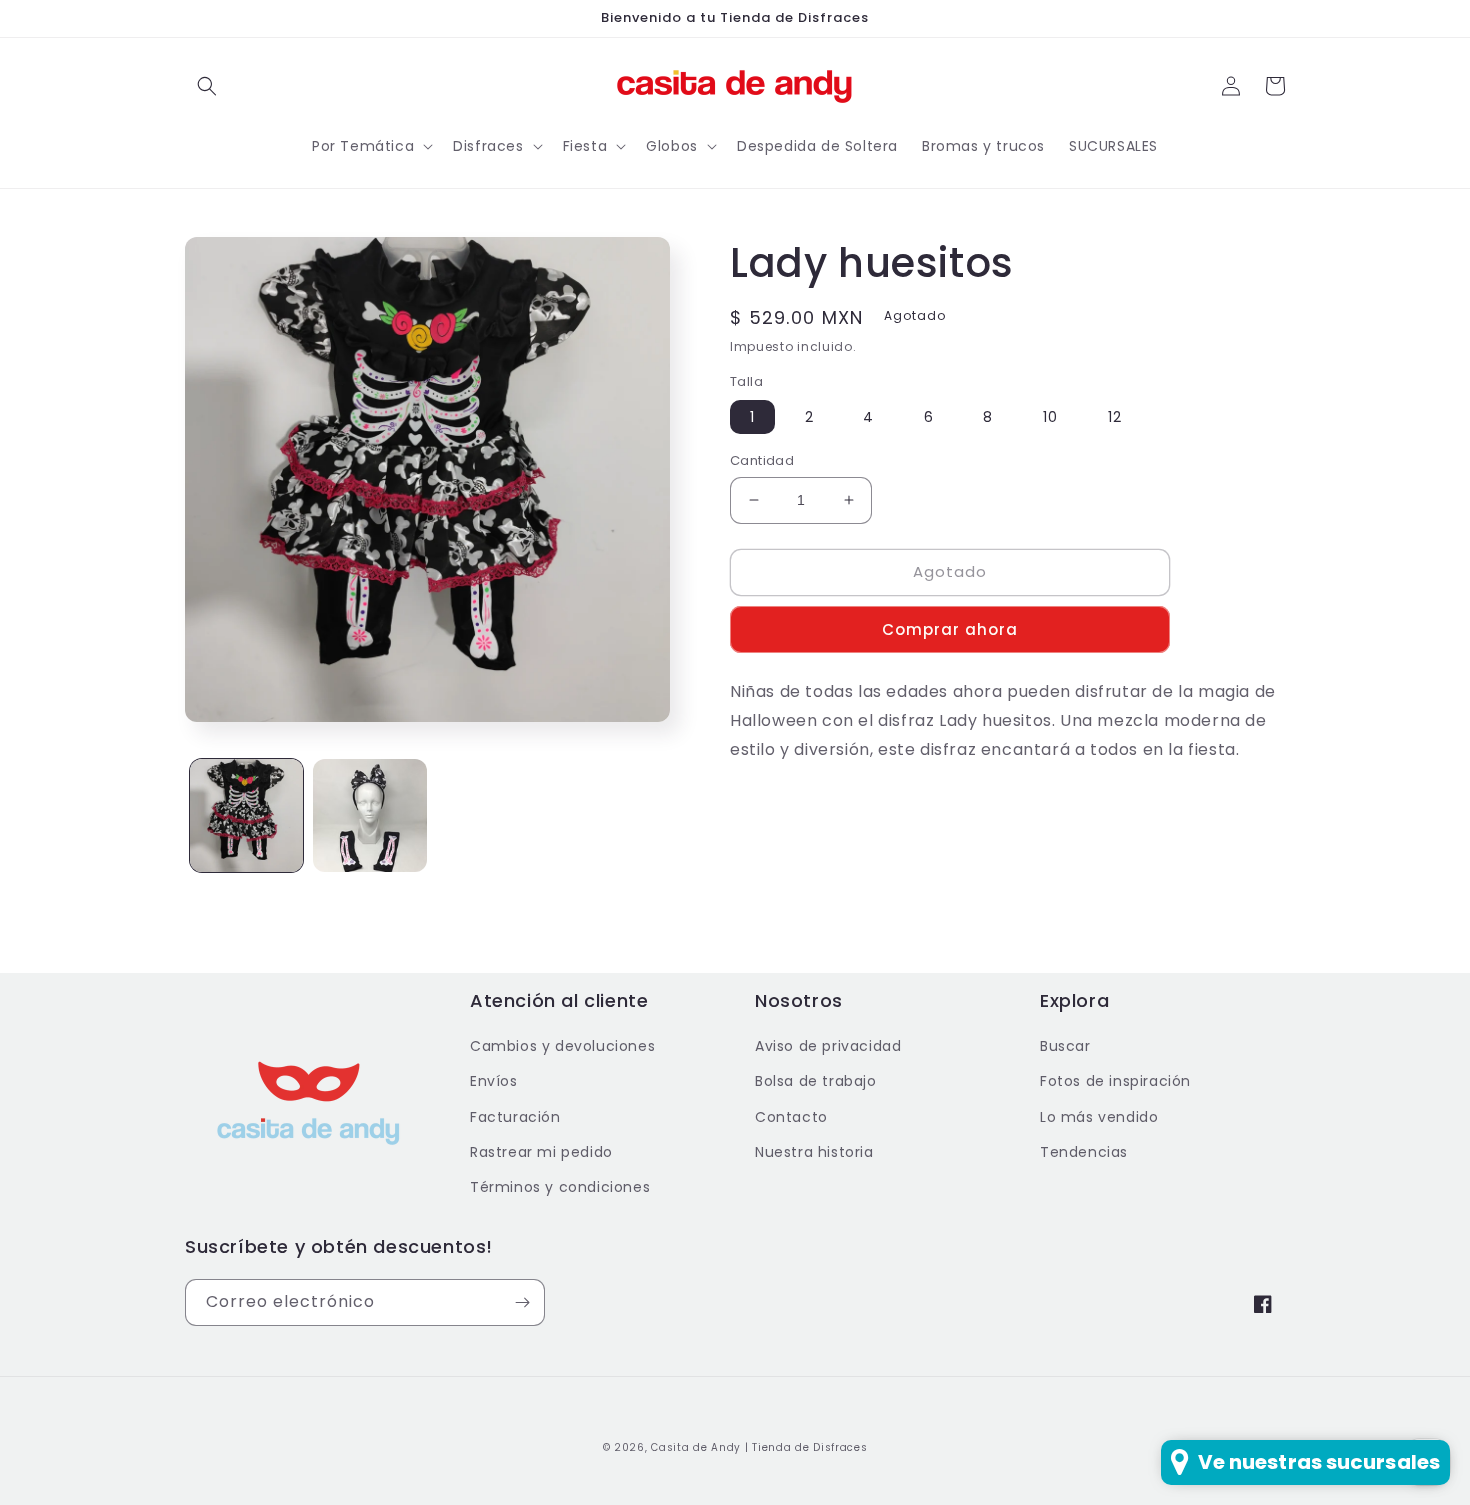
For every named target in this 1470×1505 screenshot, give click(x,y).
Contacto (791, 1117)
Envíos (494, 1081)
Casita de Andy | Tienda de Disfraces (759, 1447)
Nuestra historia (814, 1152)
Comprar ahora (950, 629)
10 (1050, 417)
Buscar (1065, 1046)
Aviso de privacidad (828, 1046)
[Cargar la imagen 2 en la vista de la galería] (369, 815)
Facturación (515, 1117)
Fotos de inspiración (1115, 1081)
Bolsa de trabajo (816, 1081)
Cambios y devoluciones (562, 1046)
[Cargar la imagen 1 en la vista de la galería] (246, 815)
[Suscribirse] (522, 1302)
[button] (207, 86)
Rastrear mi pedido (541, 1152)
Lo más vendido (1099, 1117)
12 (1115, 417)
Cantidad (762, 460)
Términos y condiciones (560, 1187)
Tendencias (1084, 1152)
